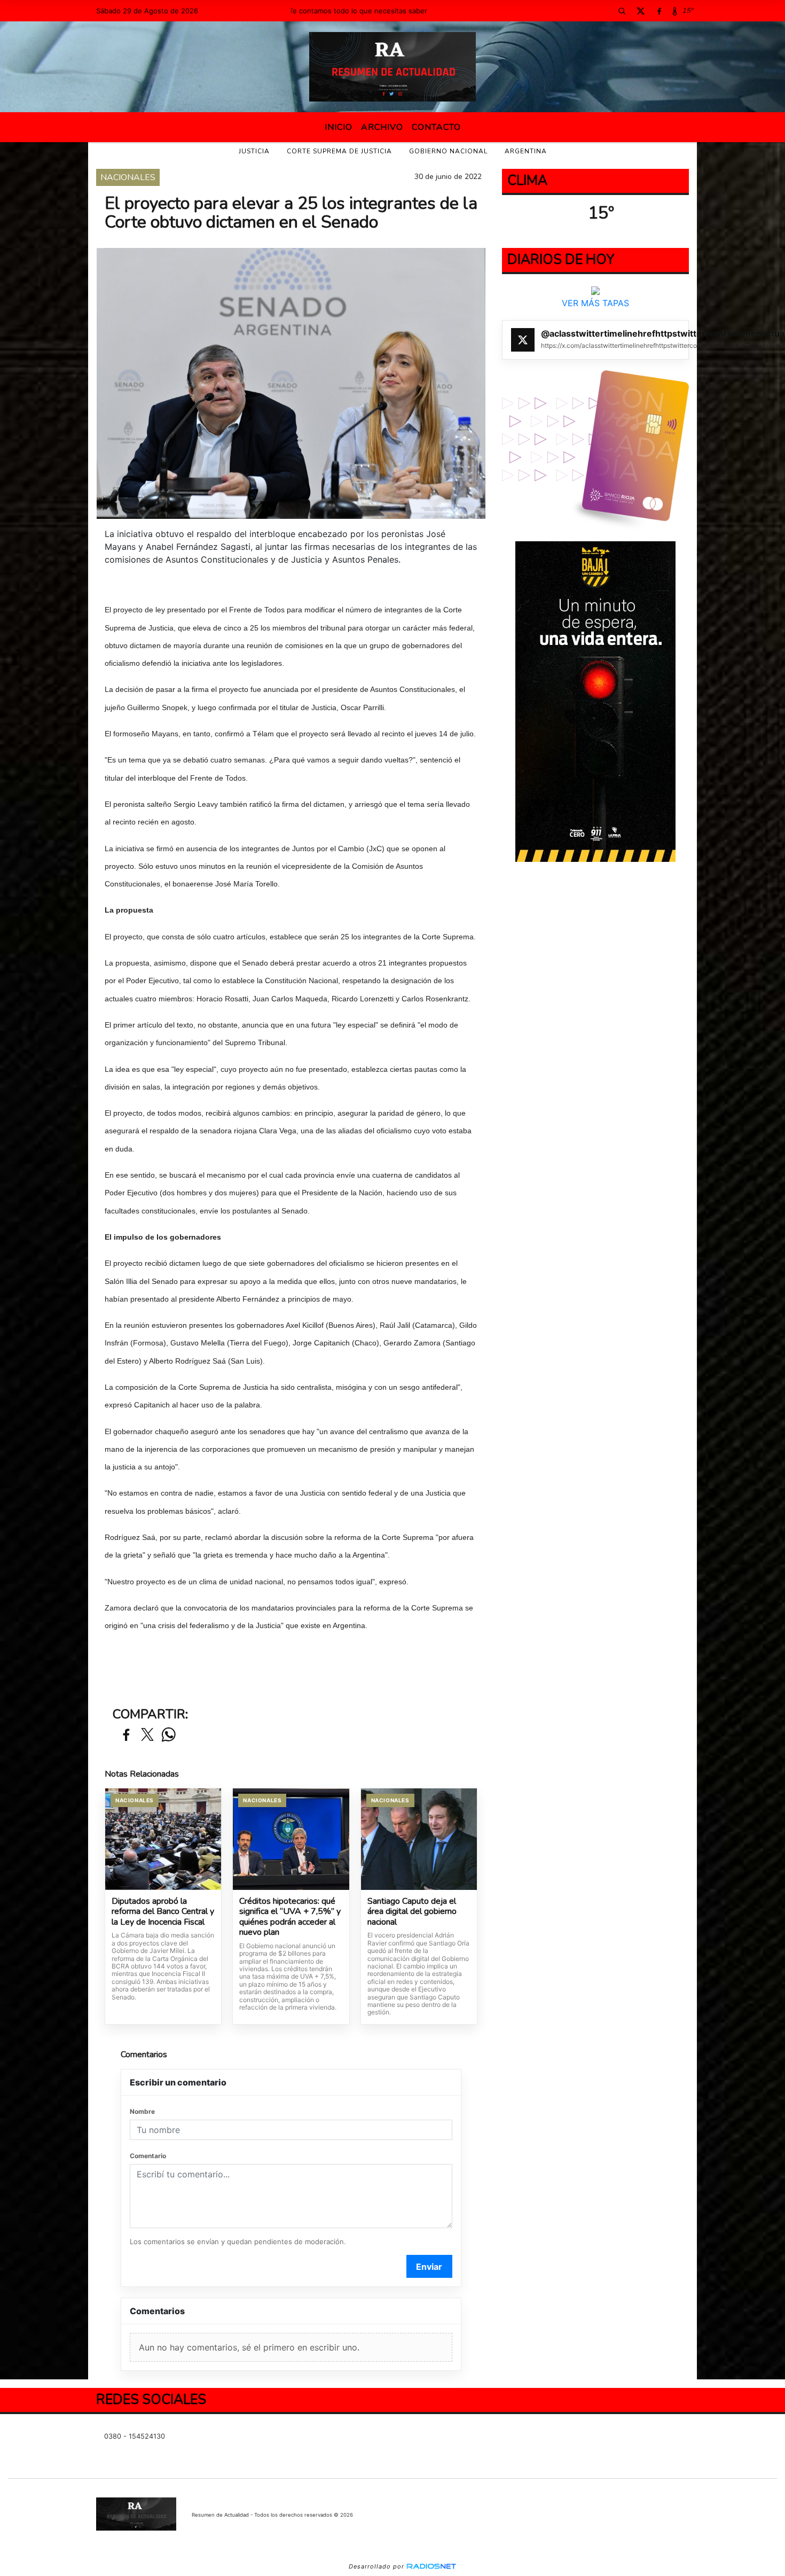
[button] (622, 11)
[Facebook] (659, 11)
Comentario (148, 2156)
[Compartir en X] (147, 1735)
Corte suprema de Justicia (339, 151)
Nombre (142, 2111)
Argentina (526, 151)
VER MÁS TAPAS (595, 303)
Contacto (436, 127)
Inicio (339, 127)
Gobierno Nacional (448, 151)
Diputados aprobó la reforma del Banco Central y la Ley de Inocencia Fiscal (163, 1912)
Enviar (429, 2267)
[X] (640, 11)
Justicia (254, 151)
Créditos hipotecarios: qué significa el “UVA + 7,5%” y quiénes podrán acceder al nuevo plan (290, 1917)
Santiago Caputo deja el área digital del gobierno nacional (412, 1912)
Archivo (382, 127)
